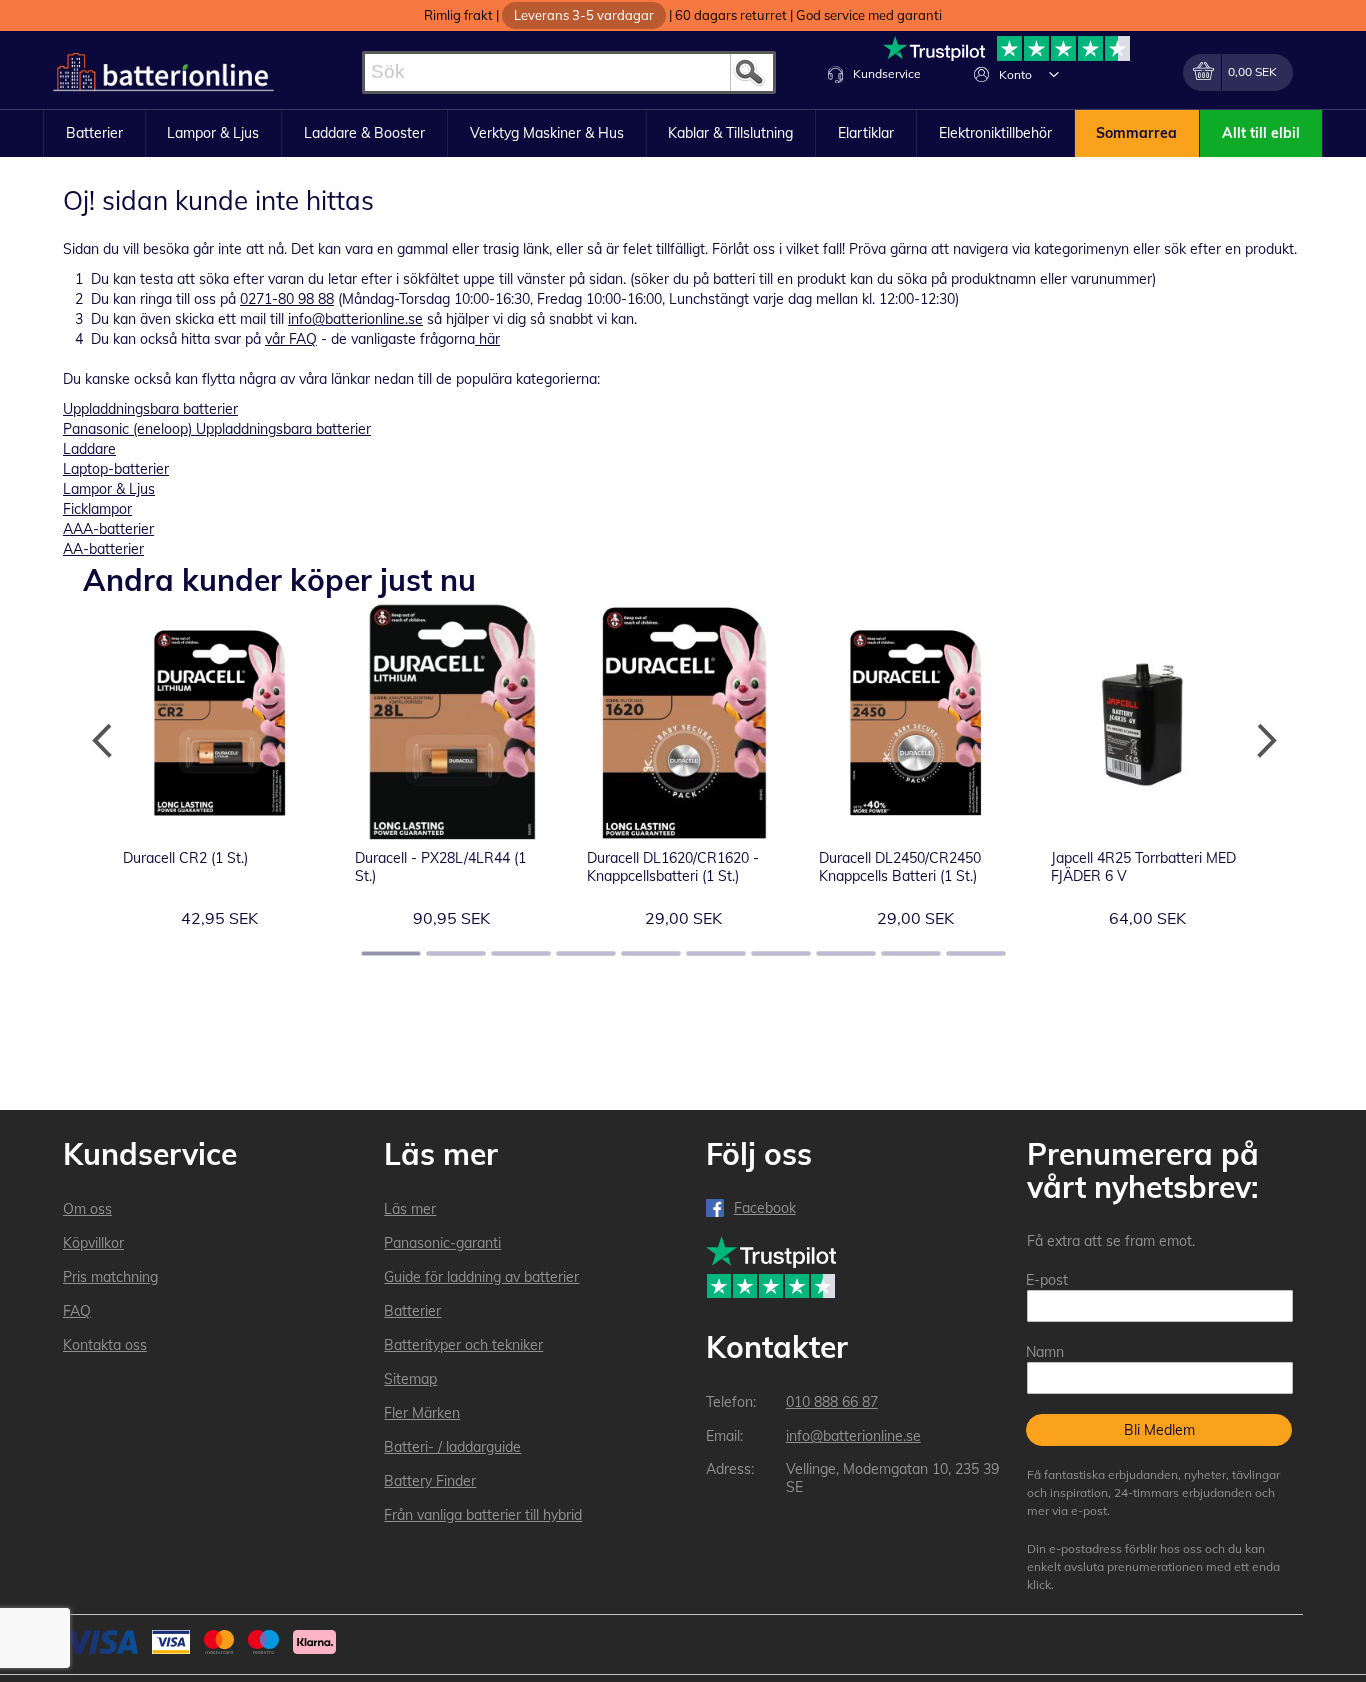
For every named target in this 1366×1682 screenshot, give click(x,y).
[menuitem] (94, 134)
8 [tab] (846, 953)
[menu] (683, 134)
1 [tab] (391, 953)
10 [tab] (976, 953)
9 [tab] (911, 953)
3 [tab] (521, 953)
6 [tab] (716, 953)
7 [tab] (781, 953)
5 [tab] (651, 953)
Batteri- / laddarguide (452, 1447)
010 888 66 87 (832, 1402)
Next (1263, 741)
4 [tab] (586, 953)
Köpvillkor (93, 1243)
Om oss (87, 1209)
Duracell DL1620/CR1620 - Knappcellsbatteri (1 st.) (673, 867)
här (487, 339)
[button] (1054, 74)
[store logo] (163, 72)
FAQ (77, 1311)
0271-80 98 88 (287, 299)
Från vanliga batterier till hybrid (483, 1515)
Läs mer (410, 1209)
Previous (103, 741)
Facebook (765, 1208)
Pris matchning (110, 1277)
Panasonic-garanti (442, 1243)
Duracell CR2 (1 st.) (185, 858)
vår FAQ (291, 339)
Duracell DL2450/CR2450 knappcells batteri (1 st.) (900, 867)
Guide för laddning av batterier (481, 1277)
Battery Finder (430, 1481)
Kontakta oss (105, 1345)
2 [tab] (456, 953)
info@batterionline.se (355, 319)
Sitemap (410, 1379)
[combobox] (569, 72)
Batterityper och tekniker (463, 1345)
